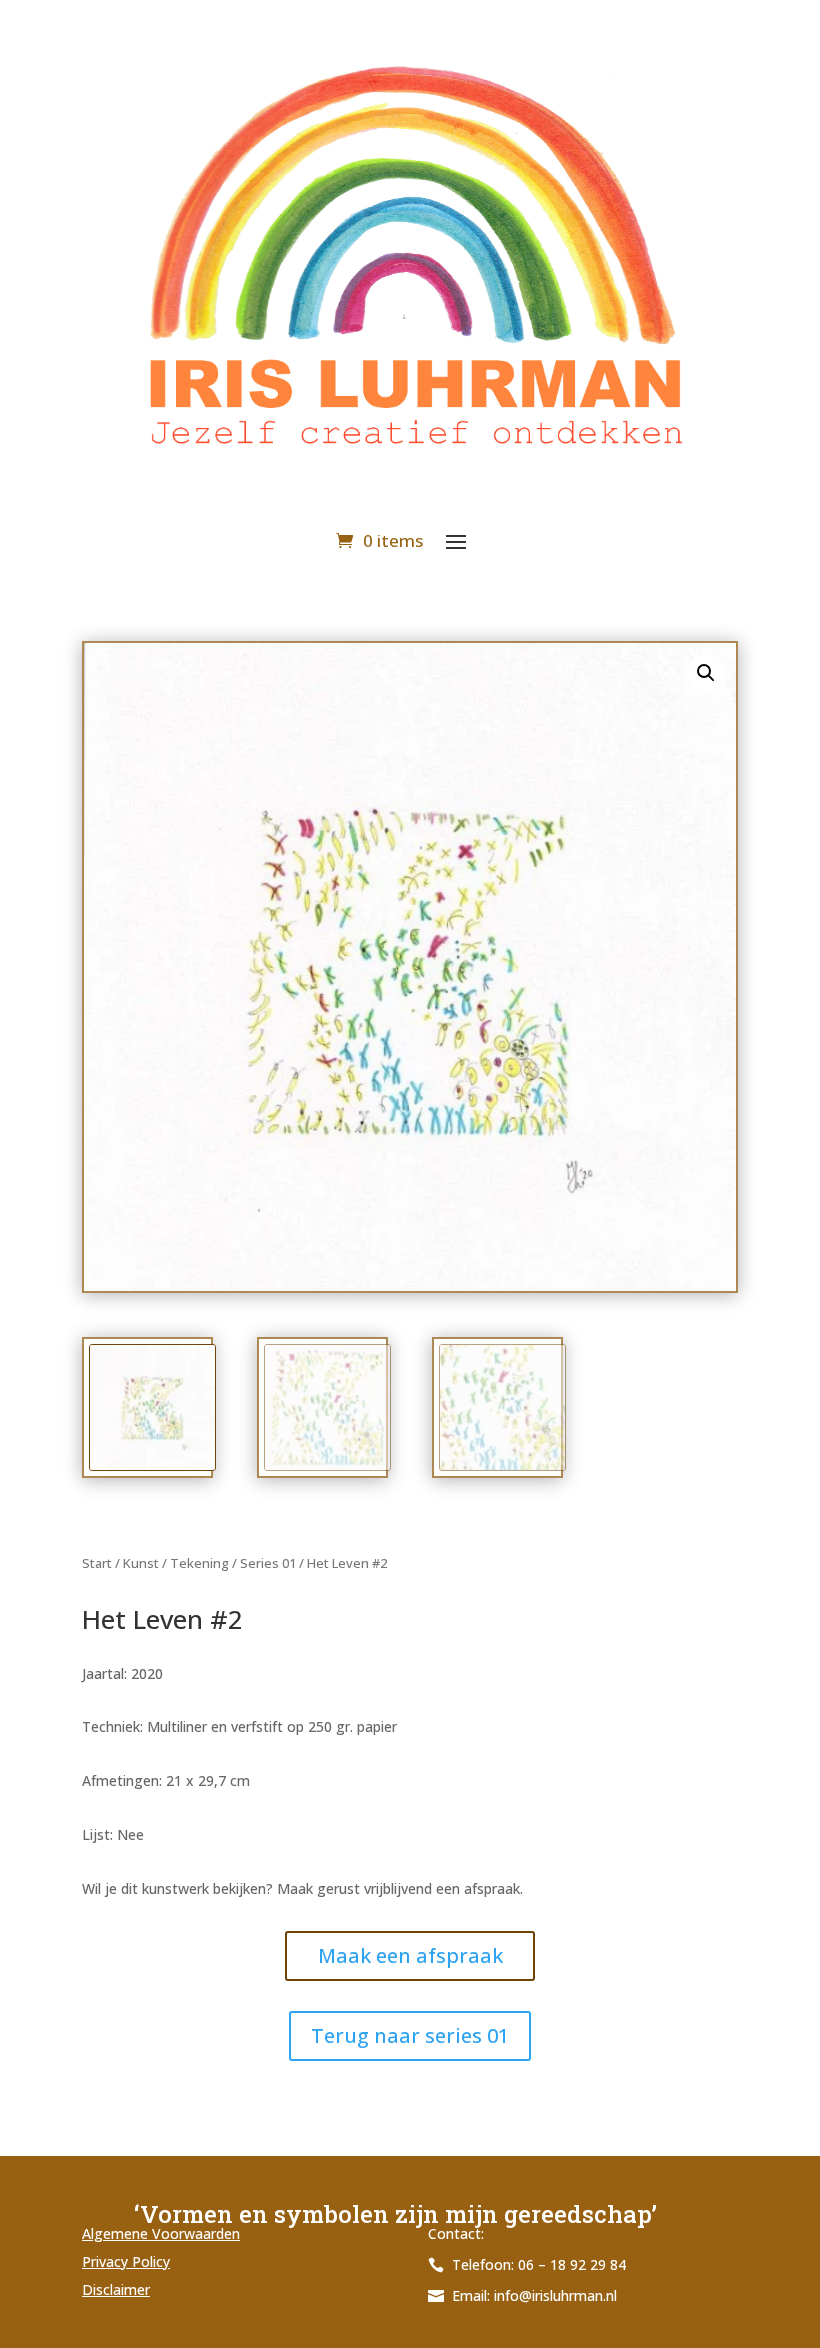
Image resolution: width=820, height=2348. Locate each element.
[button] (706, 673)
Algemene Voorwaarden (161, 2233)
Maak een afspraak (410, 1955)
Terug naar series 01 (410, 2035)
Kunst (141, 1563)
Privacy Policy (126, 2261)
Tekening (199, 1563)
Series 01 (268, 1563)
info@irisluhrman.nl (555, 2295)
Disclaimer (116, 2289)
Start (97, 1563)
